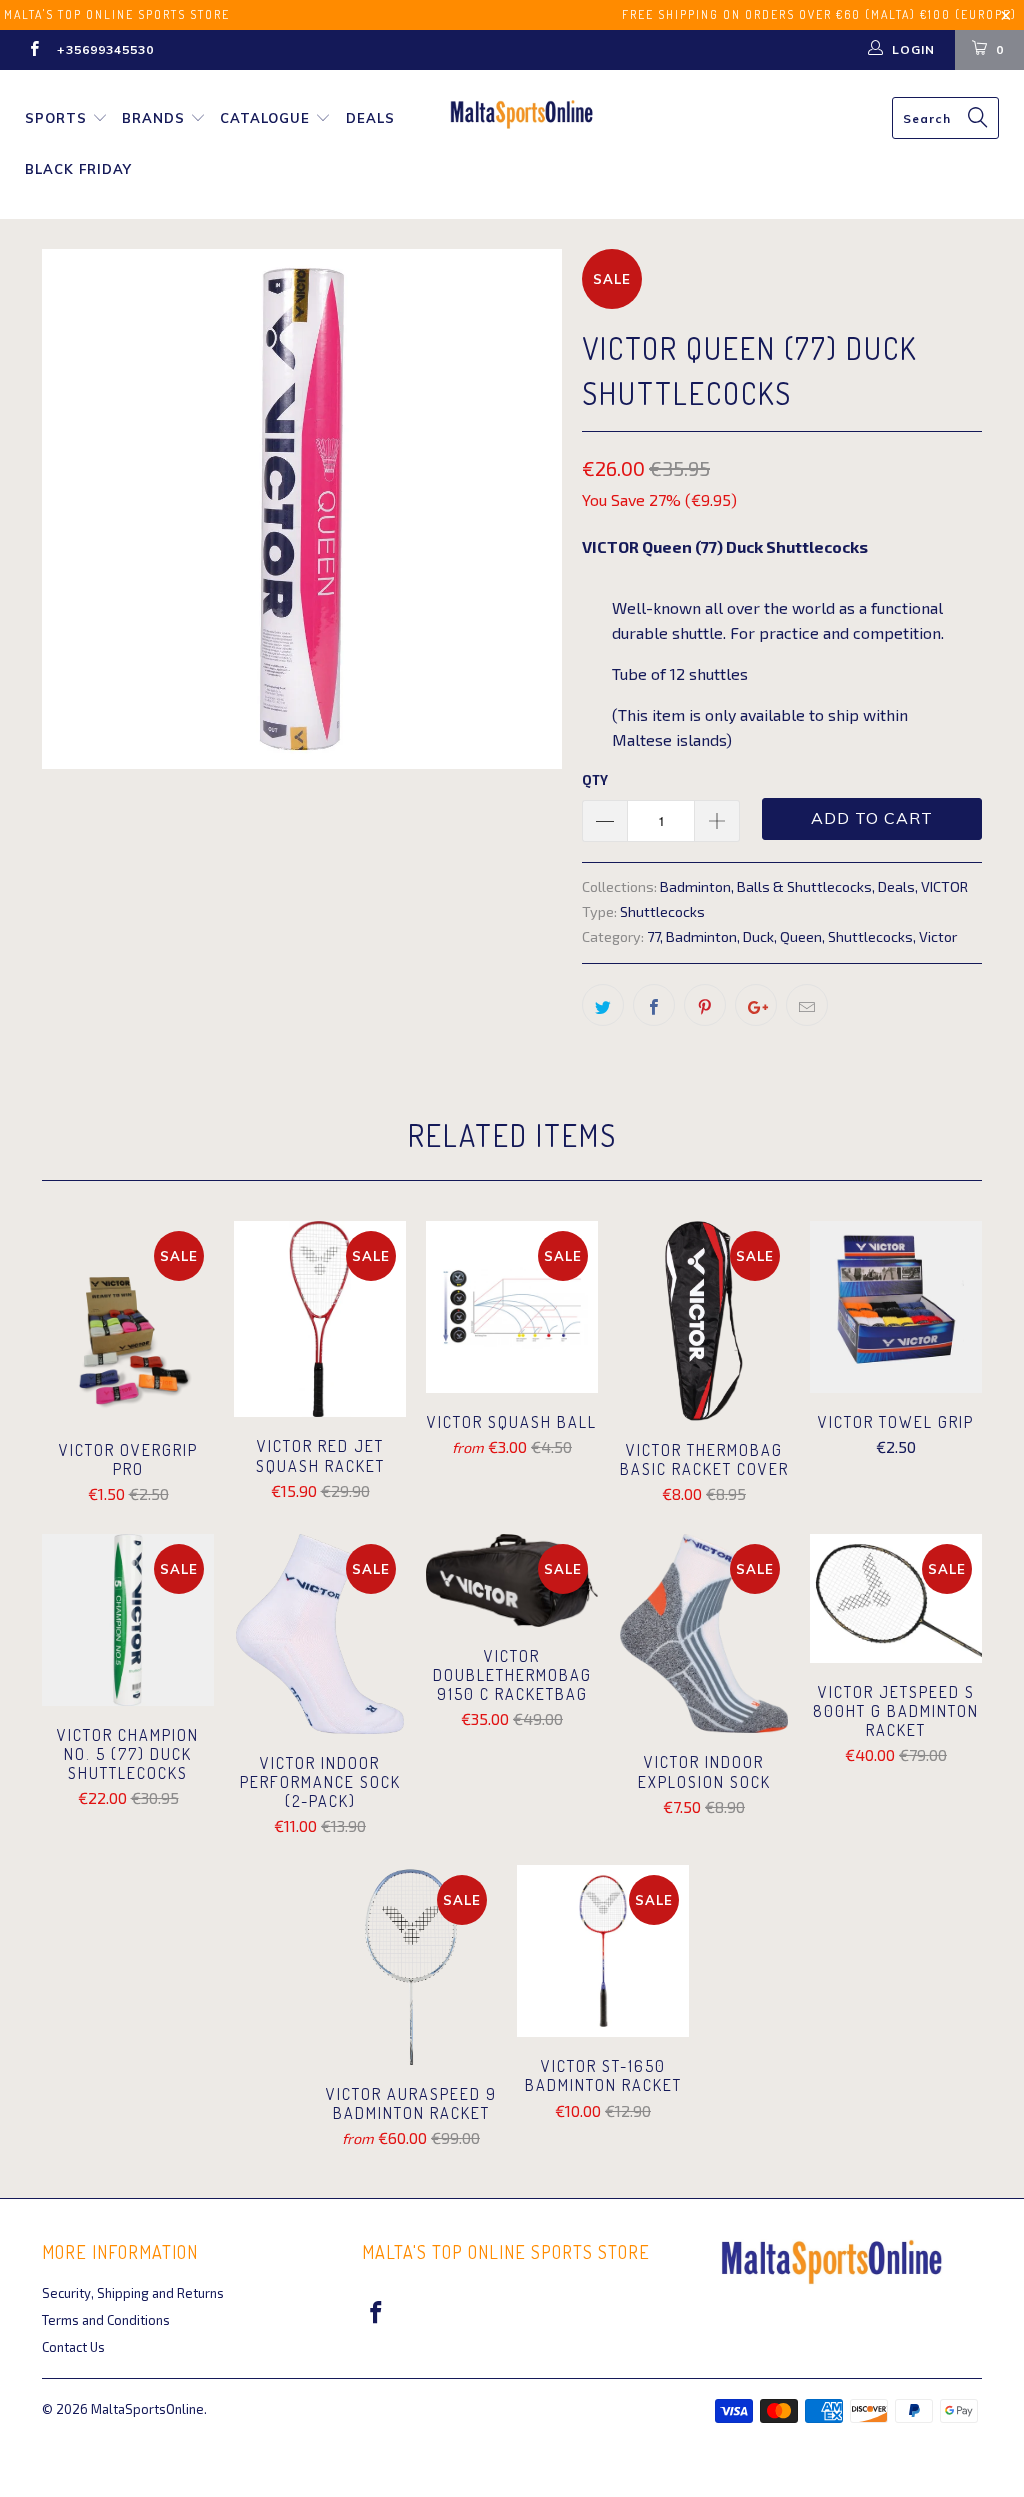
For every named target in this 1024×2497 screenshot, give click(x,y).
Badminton (695, 886)
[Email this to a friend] (807, 1005)
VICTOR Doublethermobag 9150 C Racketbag (512, 1580)
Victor (938, 936)
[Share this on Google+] (756, 1005)
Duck (758, 936)
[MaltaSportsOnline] (522, 114)
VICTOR (944, 886)
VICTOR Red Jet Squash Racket (320, 1319)
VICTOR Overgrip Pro (128, 1321)
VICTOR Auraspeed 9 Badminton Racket (411, 1965)
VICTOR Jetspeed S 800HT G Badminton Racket (896, 1598)
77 (653, 936)
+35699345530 (105, 49)
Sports (56, 118)
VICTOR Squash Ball (512, 1307)
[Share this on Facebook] (654, 1005)
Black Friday (78, 169)
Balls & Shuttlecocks (804, 886)
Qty (595, 780)
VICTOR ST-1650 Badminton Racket (603, 1951)
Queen (801, 936)
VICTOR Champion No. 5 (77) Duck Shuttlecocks (128, 1620)
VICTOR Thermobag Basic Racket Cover (704, 1321)
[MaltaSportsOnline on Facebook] (33, 50)
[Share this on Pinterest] (705, 1005)
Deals (370, 118)
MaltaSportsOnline (147, 2409)
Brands (153, 118)
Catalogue (265, 118)
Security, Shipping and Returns (133, 2293)
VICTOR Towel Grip (896, 1307)
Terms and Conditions (106, 2320)
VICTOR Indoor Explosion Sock (704, 1634)
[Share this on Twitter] (603, 1005)
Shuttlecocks (662, 911)
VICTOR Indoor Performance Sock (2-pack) (320, 1634)
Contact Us (73, 2347)
